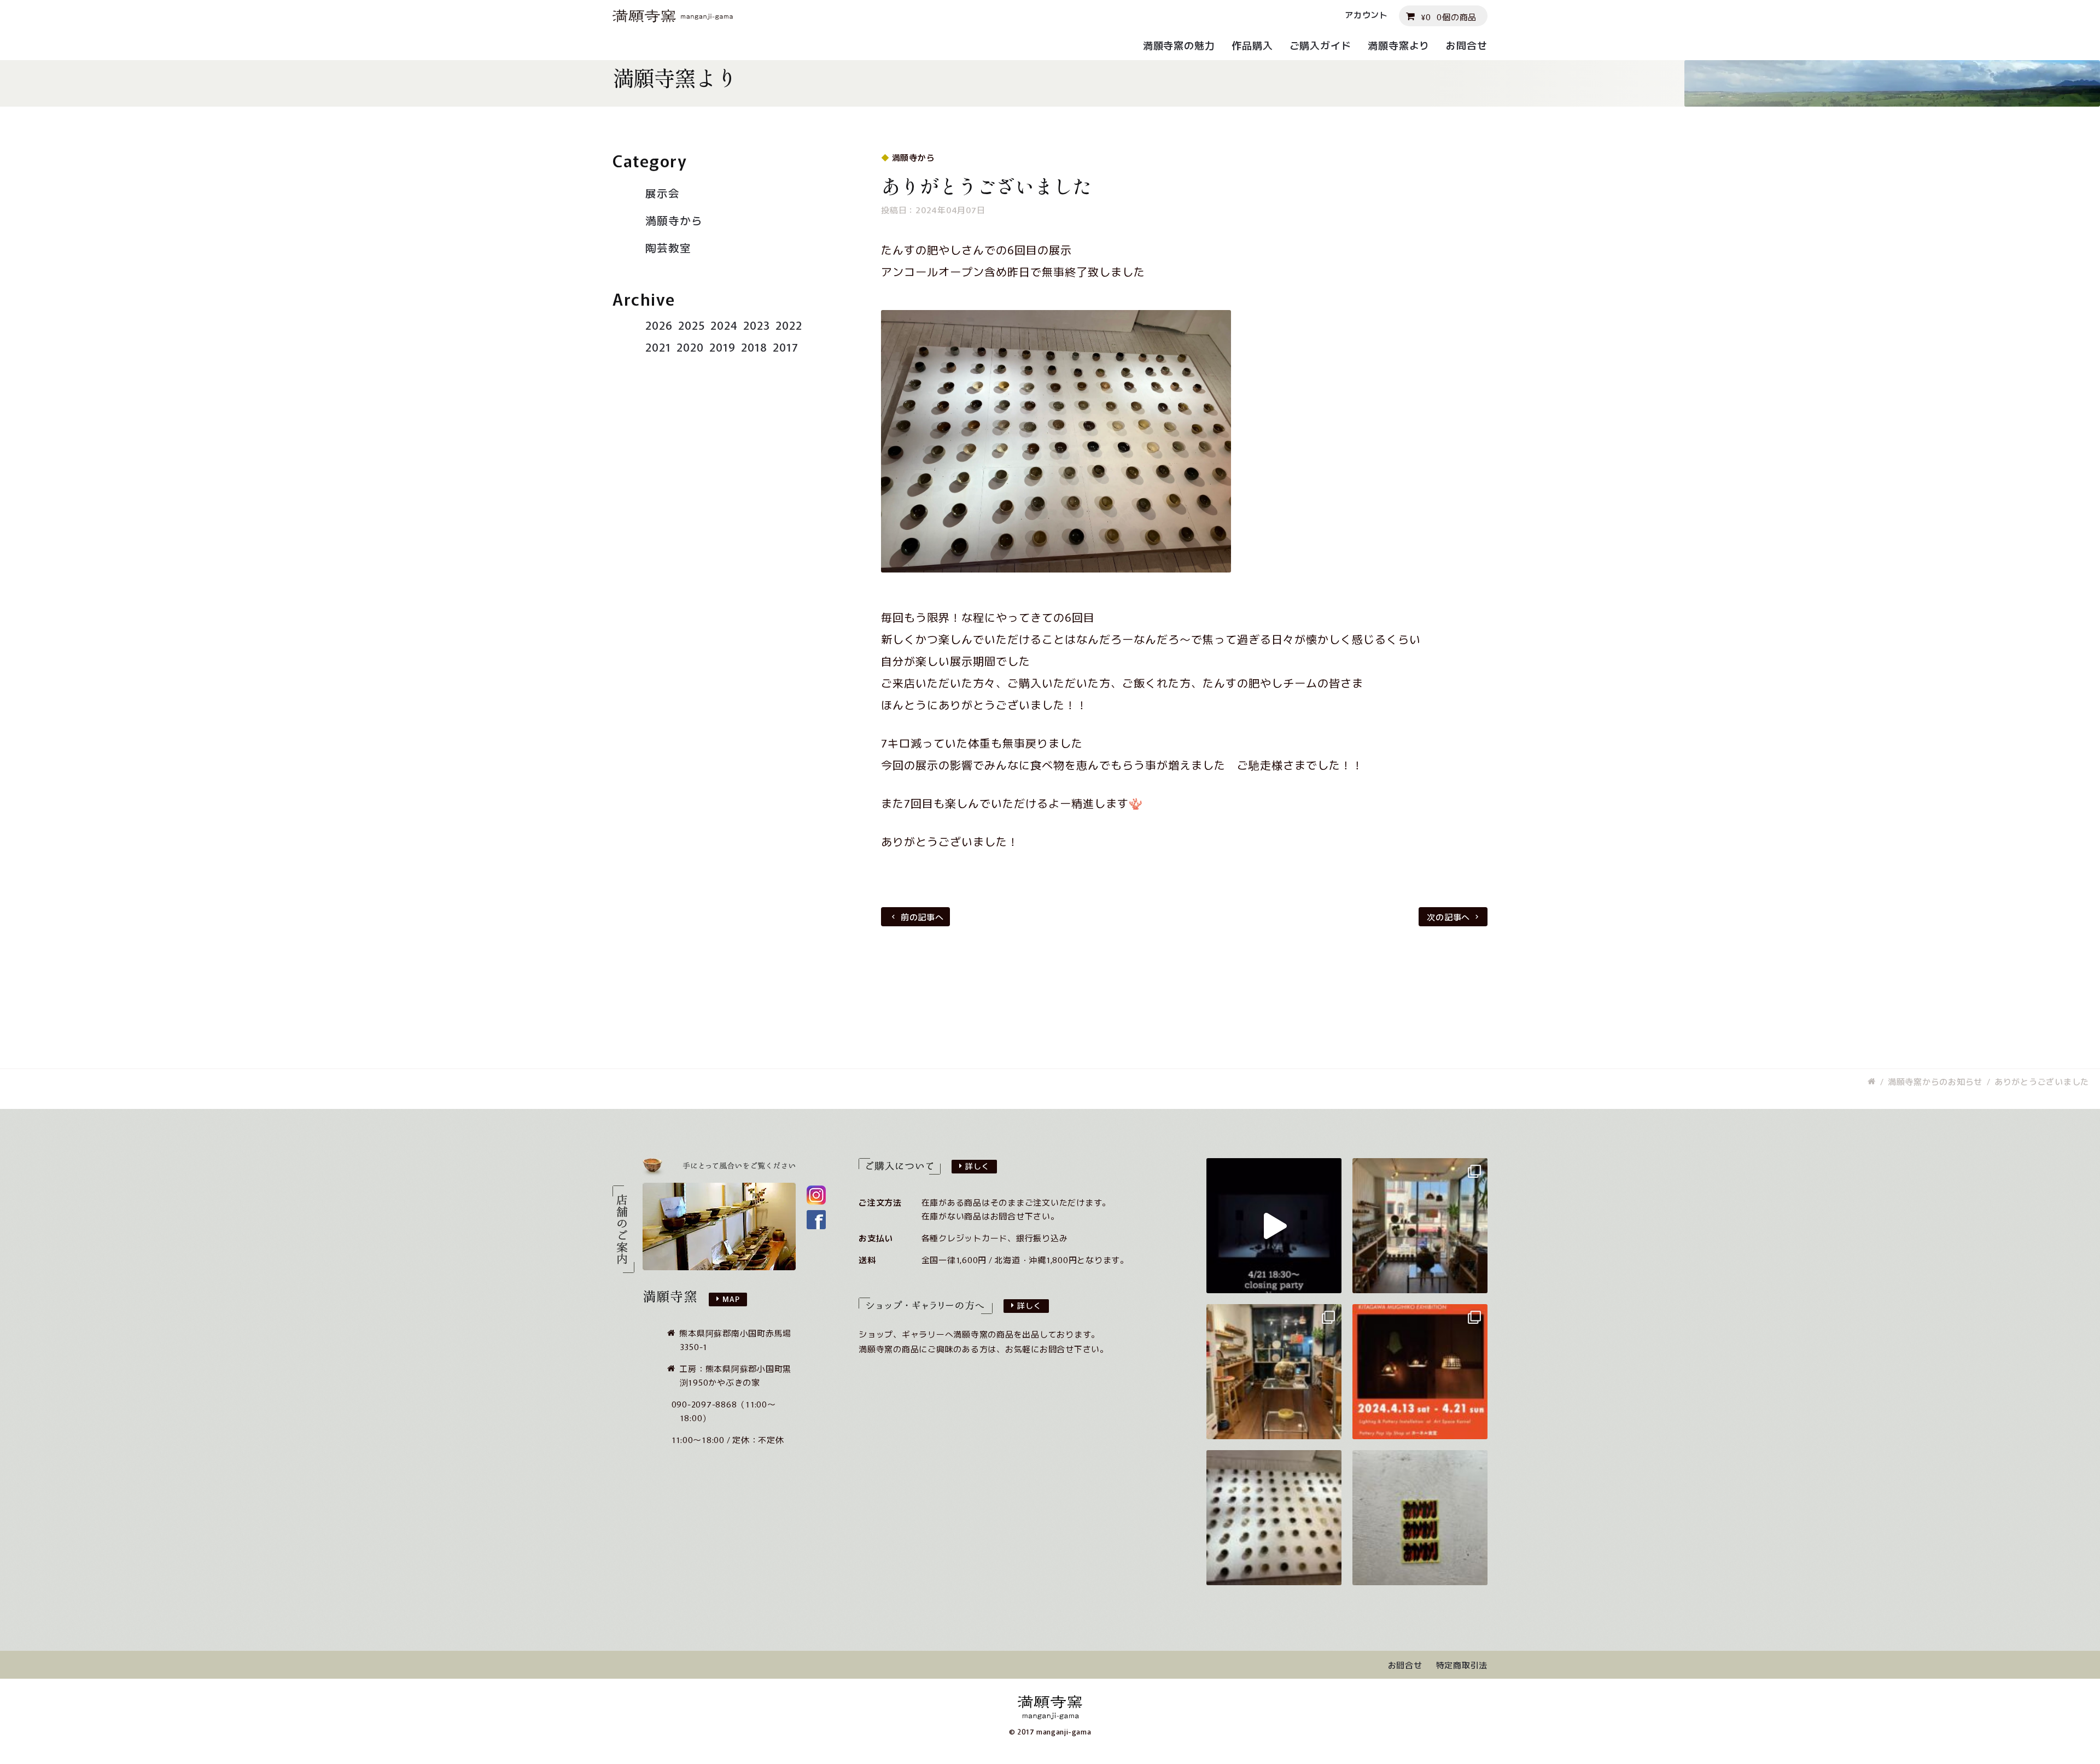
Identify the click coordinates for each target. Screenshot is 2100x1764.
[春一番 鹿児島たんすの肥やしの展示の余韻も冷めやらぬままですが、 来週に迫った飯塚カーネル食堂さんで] (1420, 1372)
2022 (789, 325)
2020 (690, 347)
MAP (731, 1299)
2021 (658, 347)
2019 (722, 347)
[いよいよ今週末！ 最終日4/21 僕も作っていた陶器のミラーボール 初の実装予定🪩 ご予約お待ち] (1274, 1226)
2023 (757, 325)
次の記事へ (1448, 917)
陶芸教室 (668, 247)
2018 (754, 347)
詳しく (977, 1166)
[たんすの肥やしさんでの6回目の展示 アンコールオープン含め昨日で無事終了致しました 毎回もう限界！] (1274, 1518)
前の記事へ (922, 917)
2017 (786, 347)
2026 (659, 325)
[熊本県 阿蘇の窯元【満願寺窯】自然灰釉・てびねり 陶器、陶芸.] (1872, 1081)
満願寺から (674, 220)
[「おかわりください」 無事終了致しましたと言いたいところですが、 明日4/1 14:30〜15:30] (1420, 1518)
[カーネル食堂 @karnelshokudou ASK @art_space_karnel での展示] (1274, 1372)
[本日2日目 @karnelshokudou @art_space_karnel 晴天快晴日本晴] (1420, 1226)
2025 (692, 325)
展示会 (663, 193)
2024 (724, 325)
